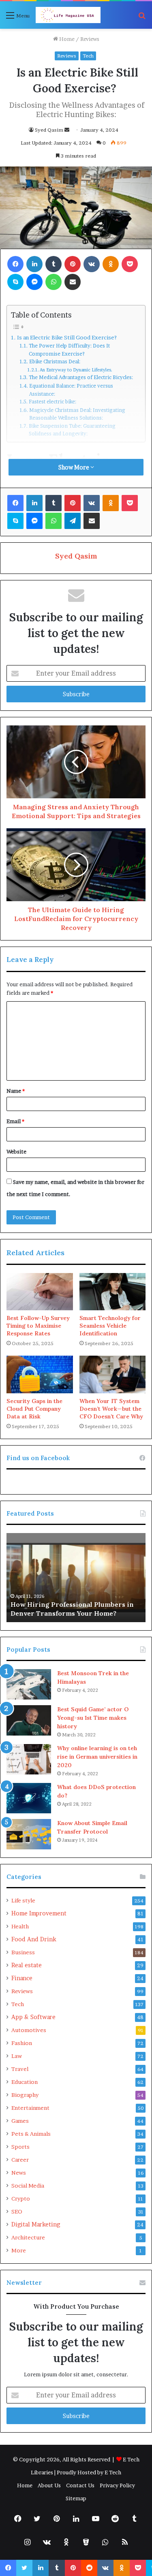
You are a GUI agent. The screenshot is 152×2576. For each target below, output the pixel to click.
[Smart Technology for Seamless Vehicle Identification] (113, 1292)
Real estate (27, 1965)
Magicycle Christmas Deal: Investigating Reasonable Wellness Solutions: (77, 414)
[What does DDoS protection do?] (29, 1798)
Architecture (28, 2237)
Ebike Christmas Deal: (56, 361)
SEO (17, 2211)
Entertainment (30, 2108)
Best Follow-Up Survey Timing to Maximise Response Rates (38, 1326)
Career (20, 2160)
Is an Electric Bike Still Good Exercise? (67, 337)
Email (15, 1121)
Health (20, 1926)
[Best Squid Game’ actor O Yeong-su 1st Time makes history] (29, 1720)
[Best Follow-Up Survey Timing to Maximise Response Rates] (40, 1292)
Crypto (21, 2199)
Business (23, 1952)
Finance (22, 1978)
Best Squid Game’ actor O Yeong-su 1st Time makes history (93, 1718)
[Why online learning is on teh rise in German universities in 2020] (29, 1759)
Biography (25, 2095)
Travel (20, 2069)
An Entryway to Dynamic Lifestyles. (76, 370)
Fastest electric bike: (53, 402)
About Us (49, 2485)
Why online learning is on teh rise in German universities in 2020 (97, 1757)
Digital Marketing (36, 2224)
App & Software (33, 2017)
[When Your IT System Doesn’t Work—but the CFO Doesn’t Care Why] (113, 1374)
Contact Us (80, 2485)
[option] (76, 1578)
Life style (23, 1900)
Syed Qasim (49, 130)
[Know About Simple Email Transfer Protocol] (29, 1834)
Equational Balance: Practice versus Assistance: (71, 390)
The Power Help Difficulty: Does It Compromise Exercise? (69, 350)
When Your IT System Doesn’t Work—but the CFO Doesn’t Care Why (111, 1409)
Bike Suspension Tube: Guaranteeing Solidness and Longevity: (72, 430)
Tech (88, 56)
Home (66, 39)
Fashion (22, 2043)
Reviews (90, 39)
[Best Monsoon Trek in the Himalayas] (29, 1684)
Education (25, 2082)
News (19, 2173)
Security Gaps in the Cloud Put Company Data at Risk (34, 1409)
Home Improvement (39, 1913)
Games (20, 2121)
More (19, 2250)
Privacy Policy (117, 2485)
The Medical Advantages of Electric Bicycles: (81, 377)
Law (17, 2056)
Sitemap (76, 2498)
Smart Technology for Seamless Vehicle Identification (110, 1326)
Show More (74, 467)
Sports (20, 2147)
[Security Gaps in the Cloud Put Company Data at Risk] (40, 1374)
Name (16, 1091)
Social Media (28, 2186)
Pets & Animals (31, 2134)
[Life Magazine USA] (68, 15)
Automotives (29, 2030)
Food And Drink (34, 1939)
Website (16, 1152)
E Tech (113, 2472)
